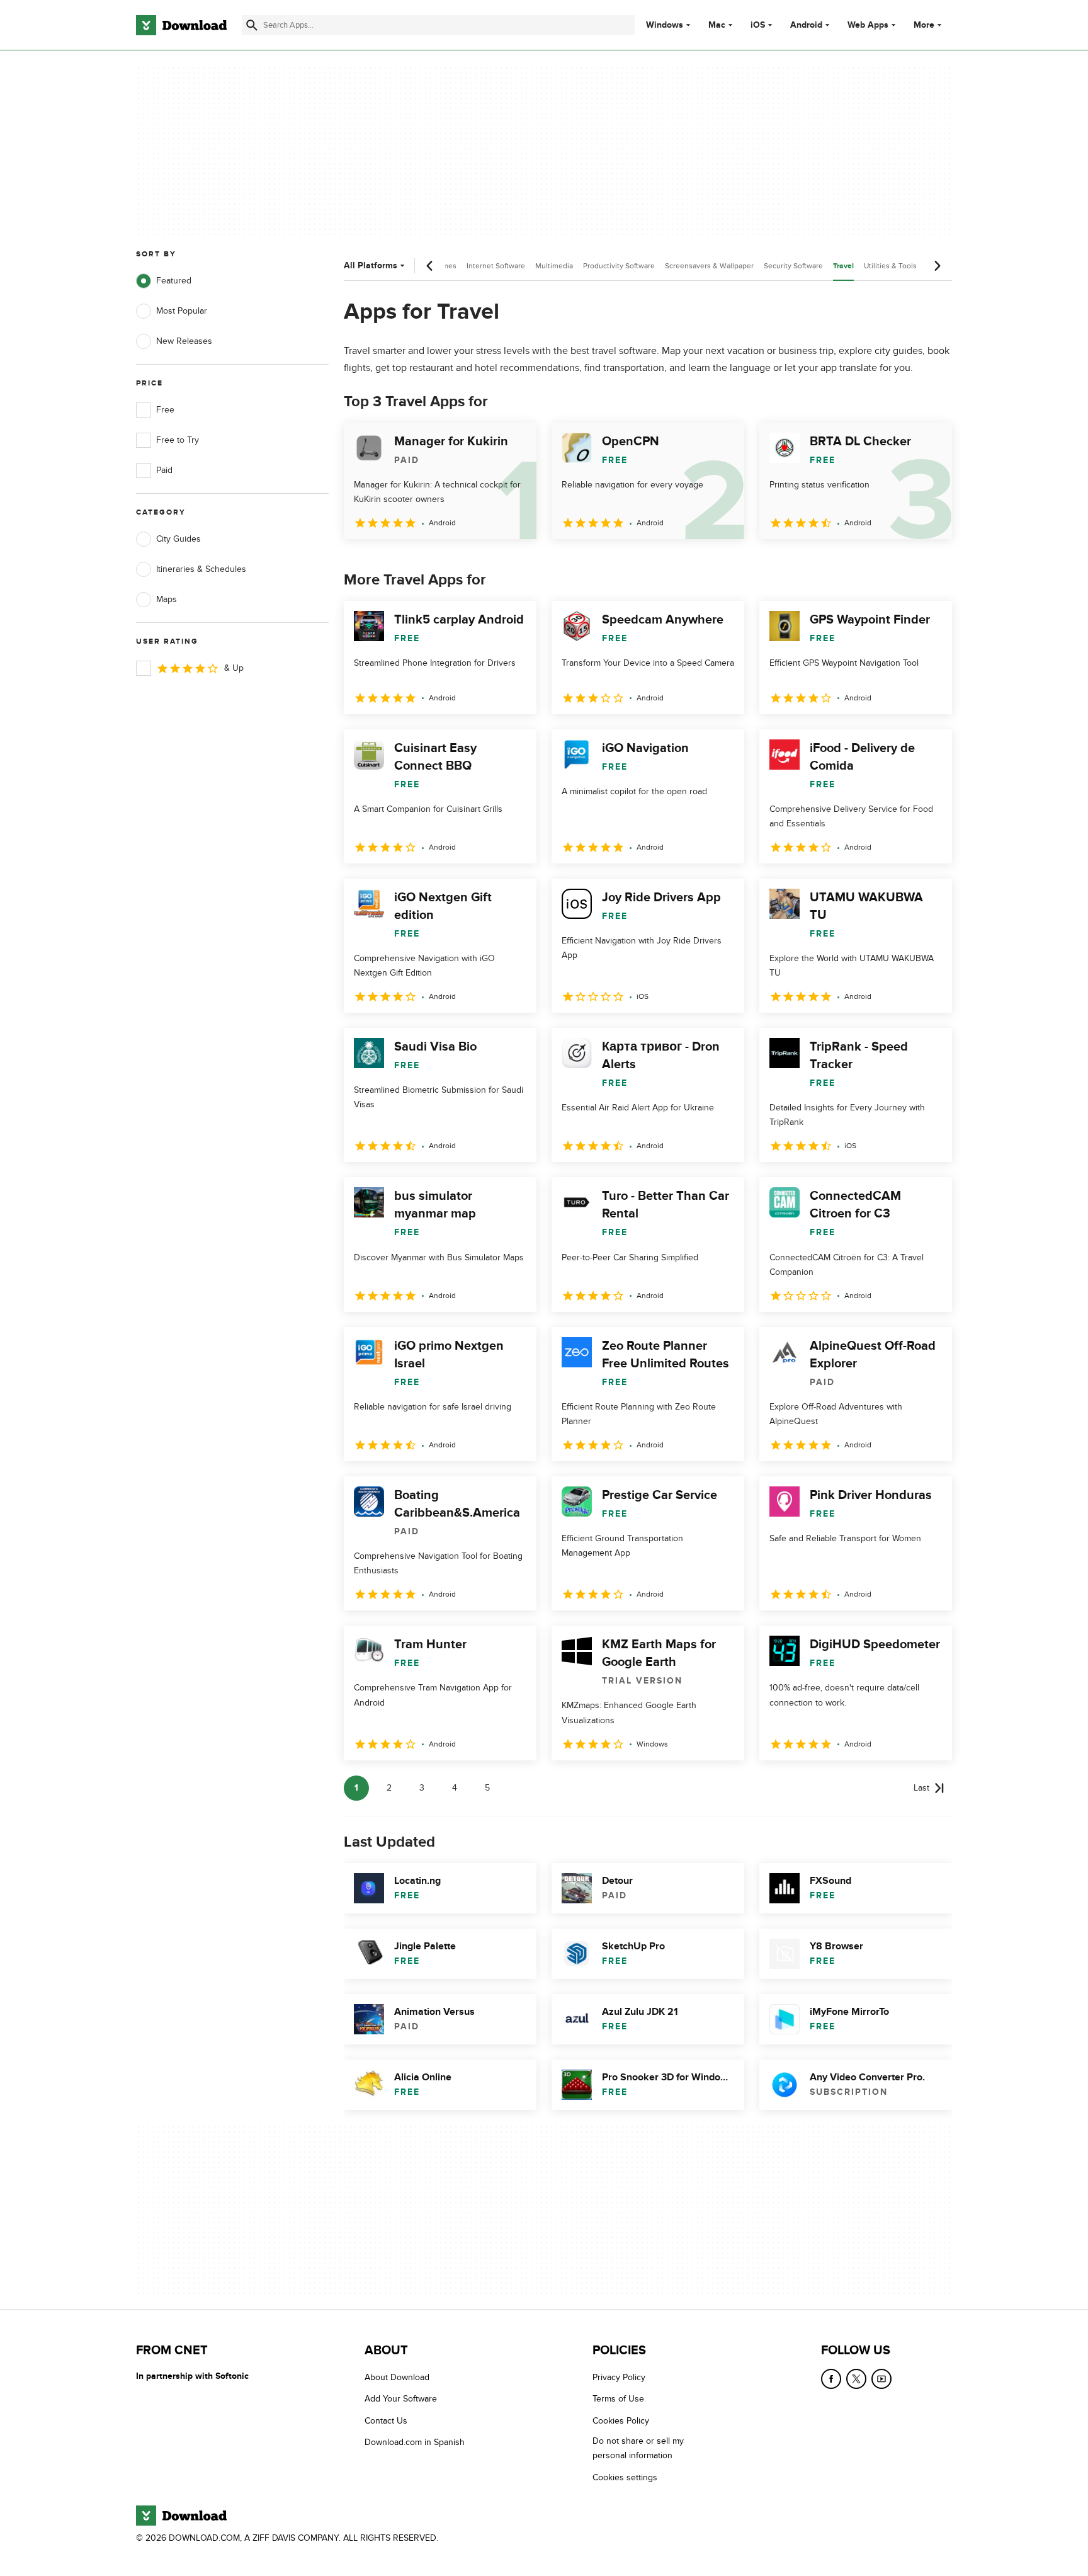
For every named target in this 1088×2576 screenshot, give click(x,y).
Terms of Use (618, 2399)
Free (165, 410)
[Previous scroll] (430, 266)
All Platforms (371, 265)
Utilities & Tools (890, 266)
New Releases (184, 341)
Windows (665, 25)
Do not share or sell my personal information (638, 2448)
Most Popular (182, 311)
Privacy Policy (619, 2377)
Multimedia (554, 266)
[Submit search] (252, 25)
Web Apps (868, 25)
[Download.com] (181, 25)
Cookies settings (625, 2477)
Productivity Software (619, 266)
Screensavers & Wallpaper (709, 266)
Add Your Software (401, 2399)
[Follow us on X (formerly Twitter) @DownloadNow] (856, 2379)
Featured (174, 281)
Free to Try (178, 440)
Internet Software (496, 266)
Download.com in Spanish (415, 2442)
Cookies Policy (621, 2421)
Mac (717, 25)
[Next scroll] (937, 266)
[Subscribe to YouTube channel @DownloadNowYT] (881, 2379)
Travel (843, 266)
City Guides (178, 539)
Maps (167, 599)
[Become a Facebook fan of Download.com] (831, 2379)
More (924, 25)
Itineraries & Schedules (201, 569)
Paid (164, 470)
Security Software (793, 266)
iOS (758, 25)
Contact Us (386, 2421)
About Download (397, 2377)
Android (806, 25)
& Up (234, 668)
